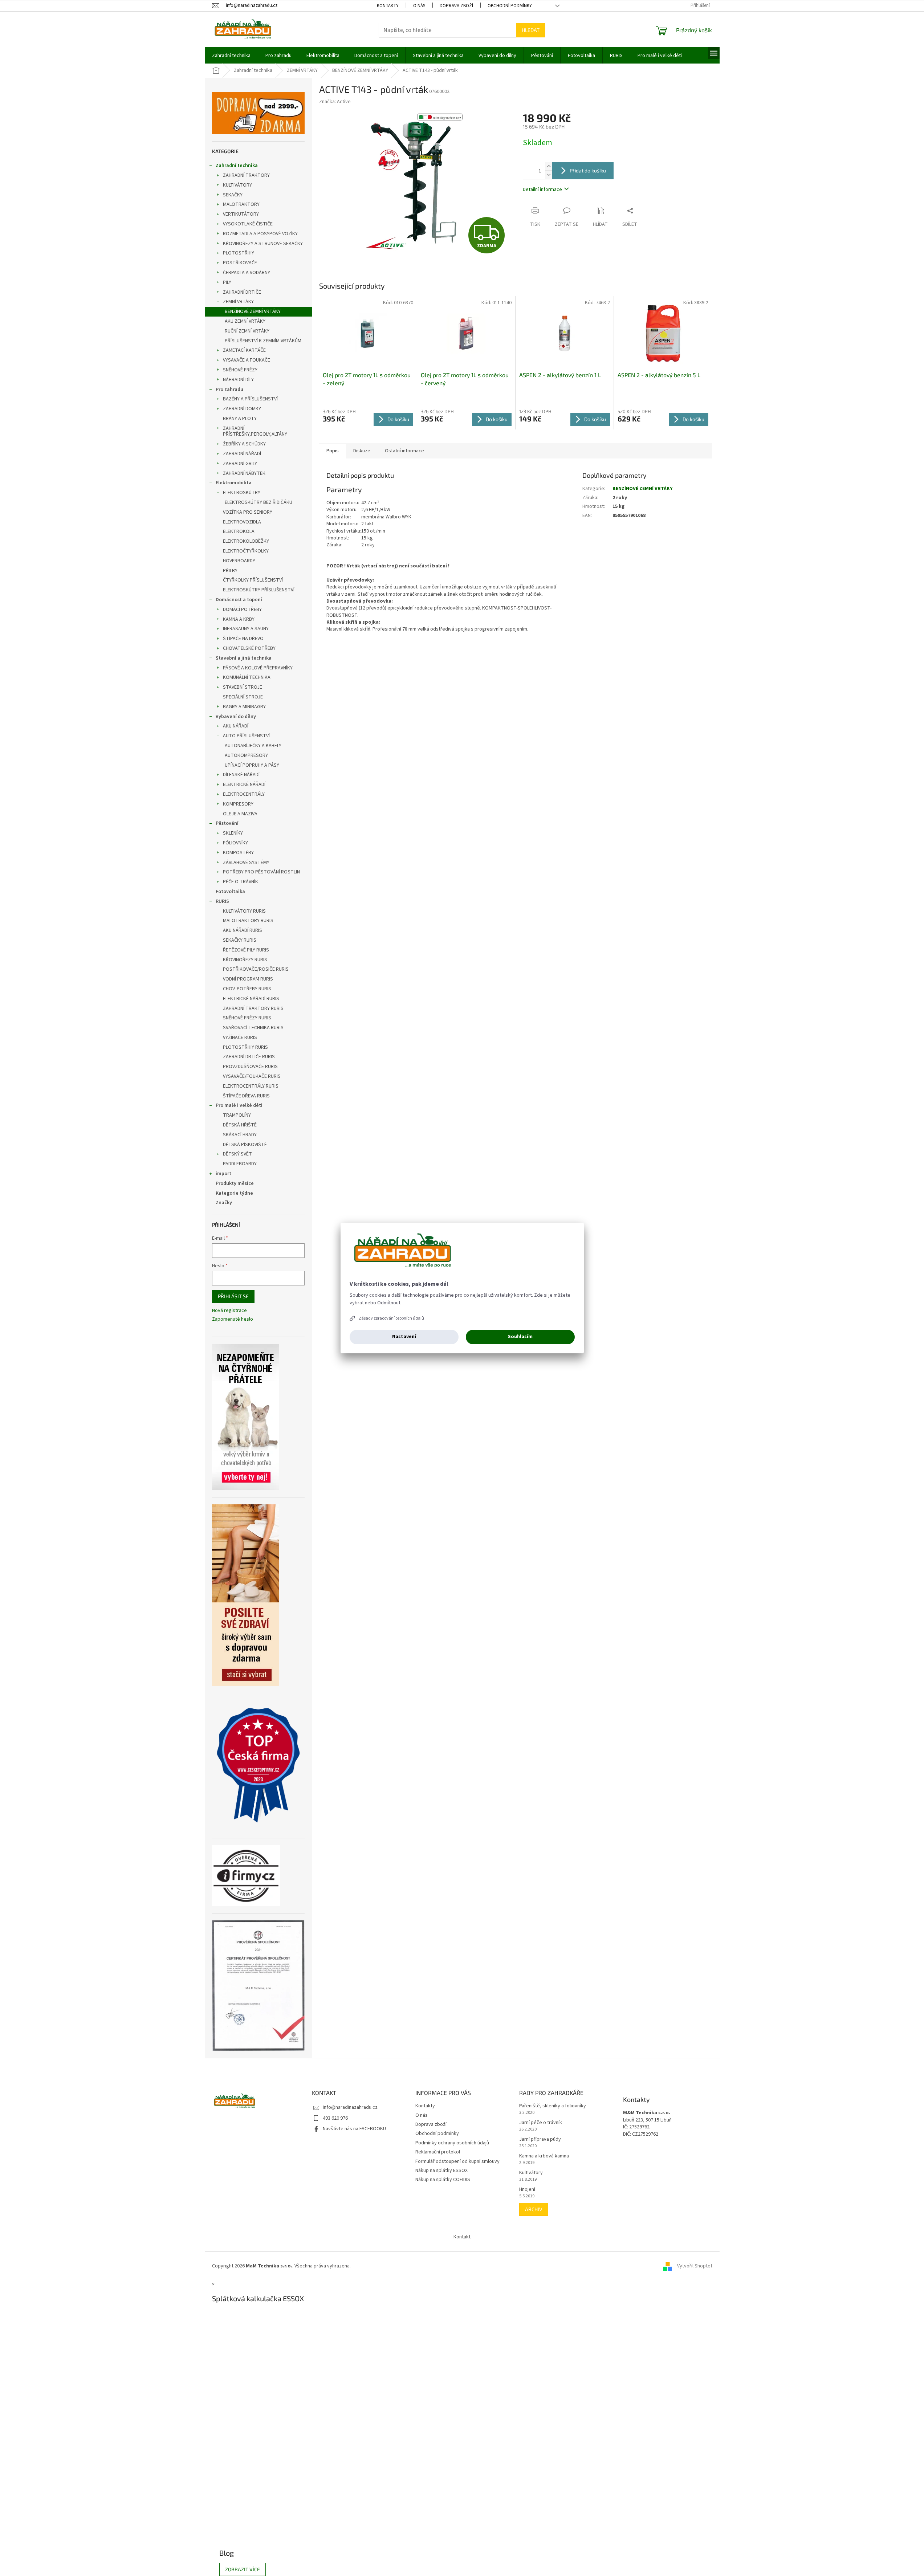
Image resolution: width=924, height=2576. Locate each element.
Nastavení (404, 1337)
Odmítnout (389, 1303)
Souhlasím (520, 1337)
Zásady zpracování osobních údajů (391, 1318)
